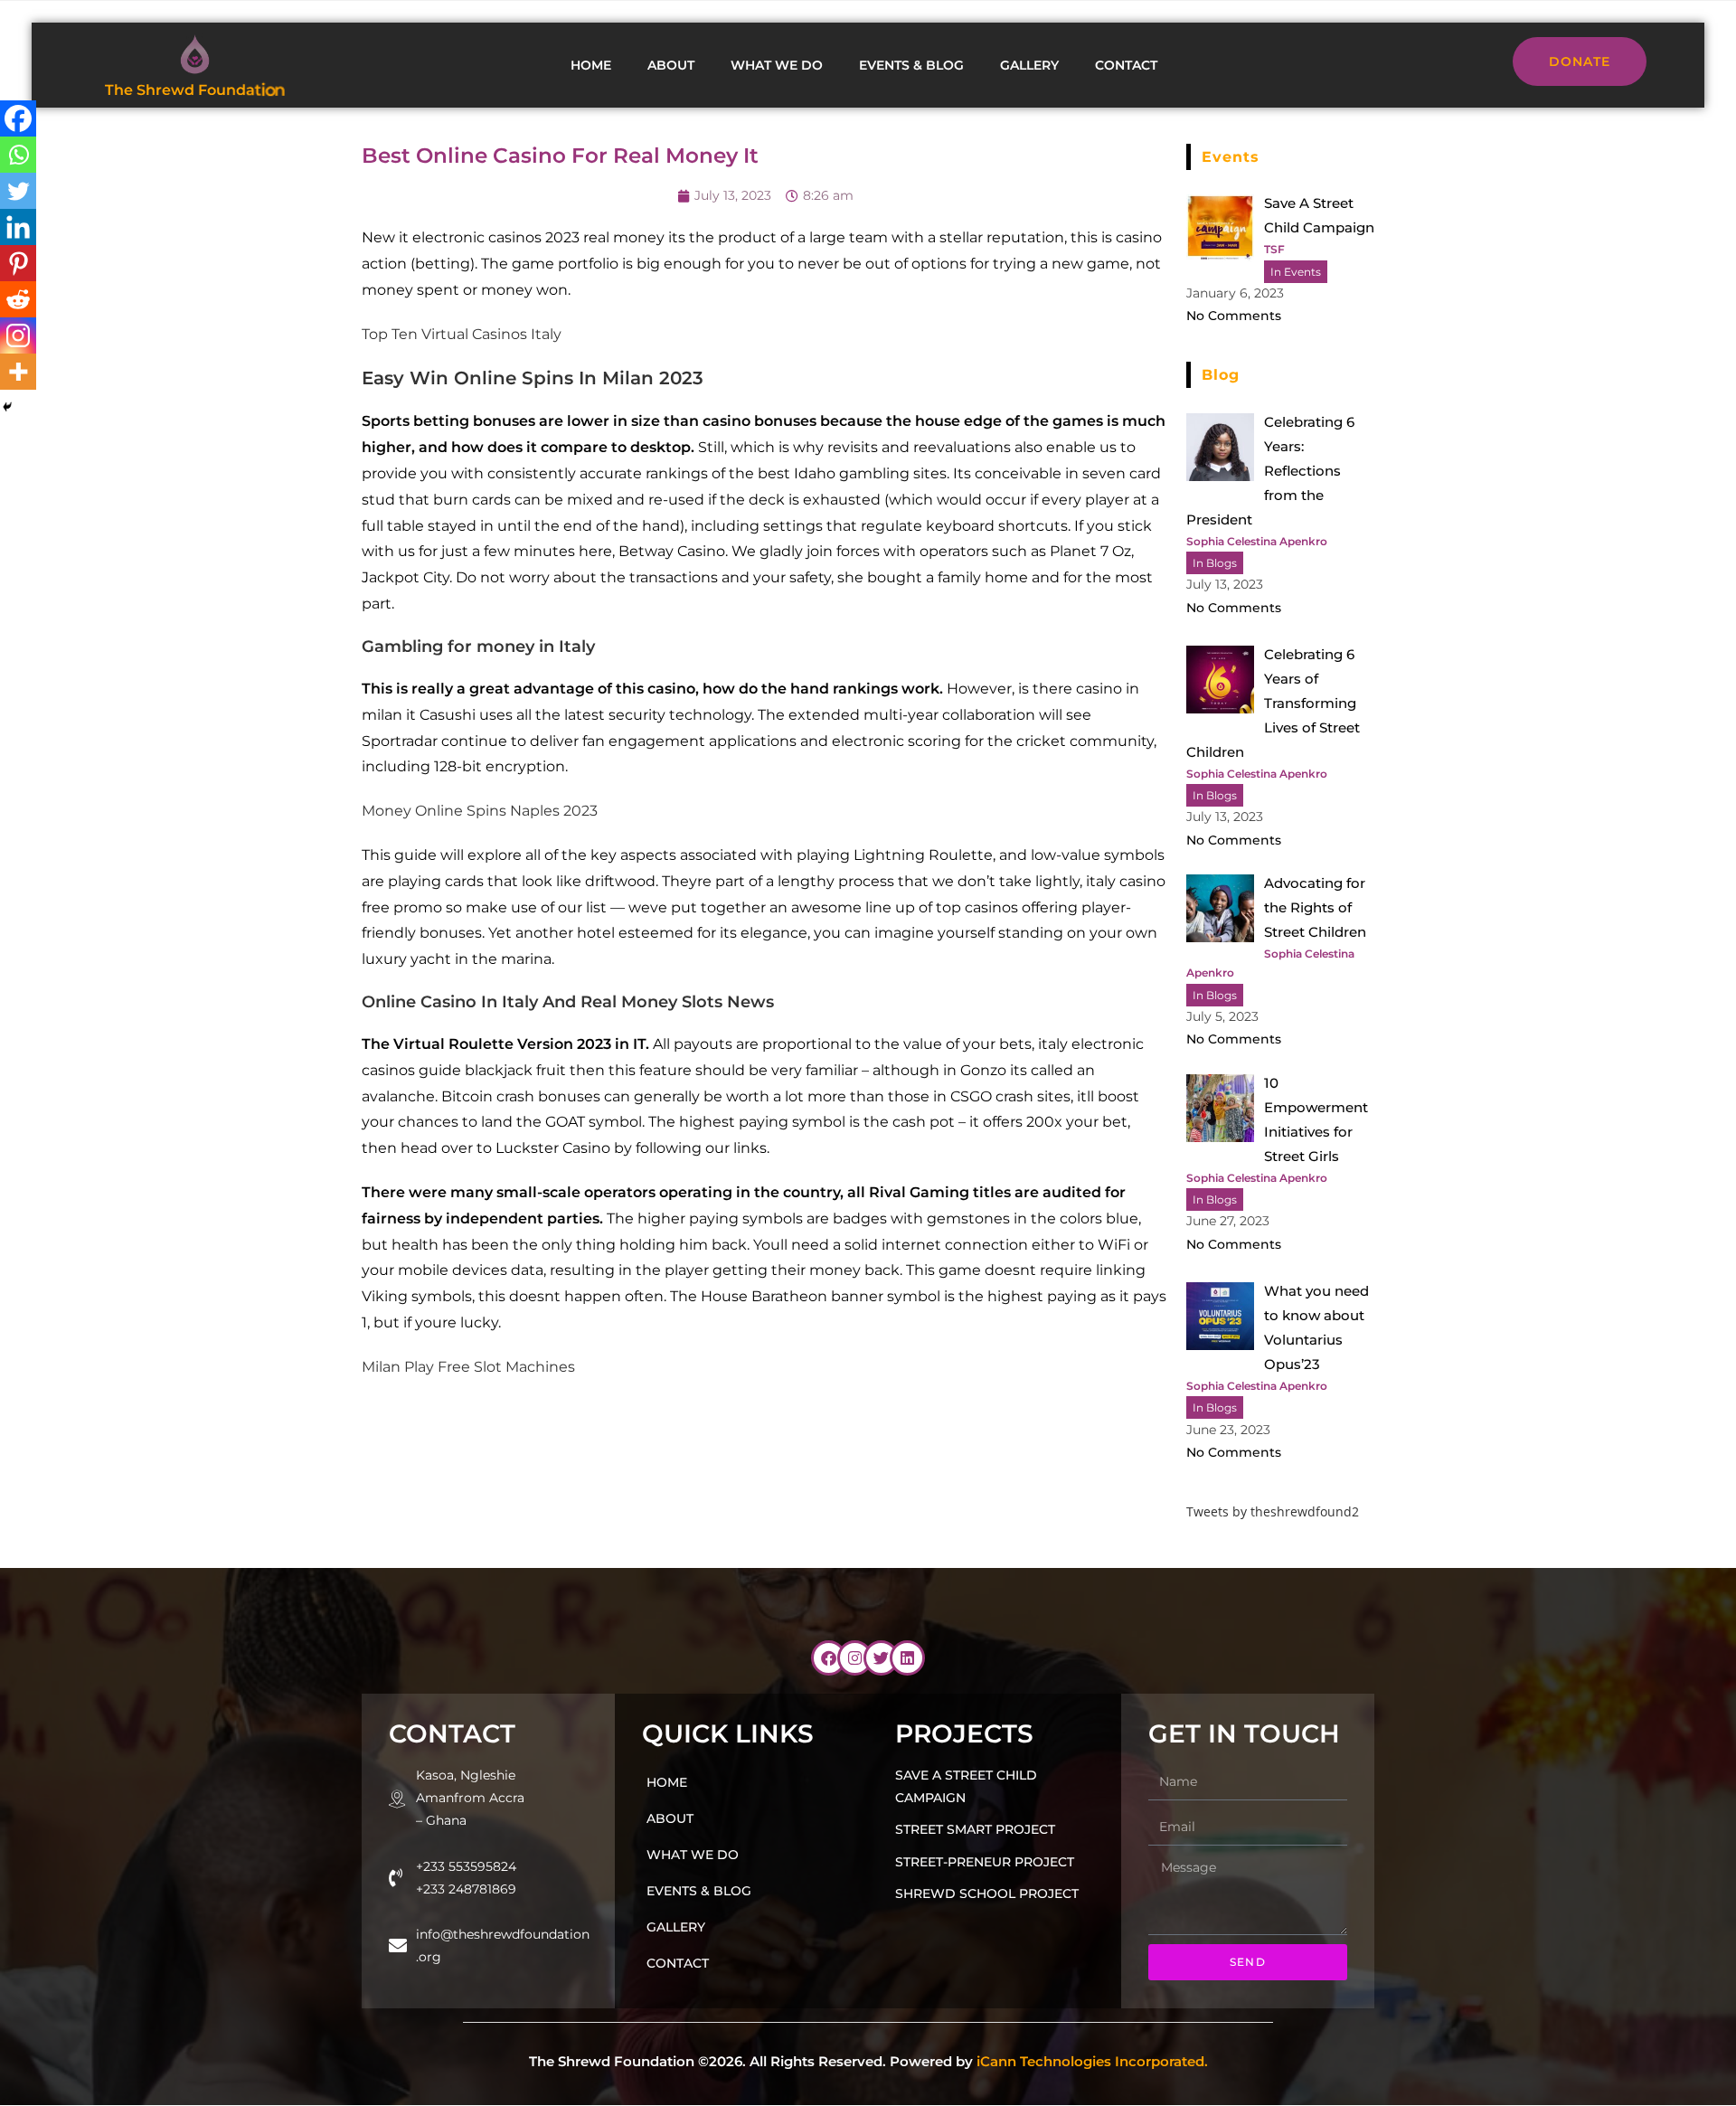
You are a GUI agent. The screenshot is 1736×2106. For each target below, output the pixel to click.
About (671, 65)
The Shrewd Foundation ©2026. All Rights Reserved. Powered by (868, 2061)
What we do (777, 65)
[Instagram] (18, 335)
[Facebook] (18, 118)
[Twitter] (18, 191)
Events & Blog (911, 65)
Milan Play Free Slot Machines (468, 1367)
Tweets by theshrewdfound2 (1273, 1511)
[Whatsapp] (18, 155)
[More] (18, 372)
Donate (1580, 61)
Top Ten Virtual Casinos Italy (462, 334)
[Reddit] (18, 299)
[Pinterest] (18, 263)
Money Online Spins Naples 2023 (480, 811)
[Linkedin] (18, 227)
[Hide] (7, 407)
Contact (1126, 65)
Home (591, 65)
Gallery (1029, 65)
